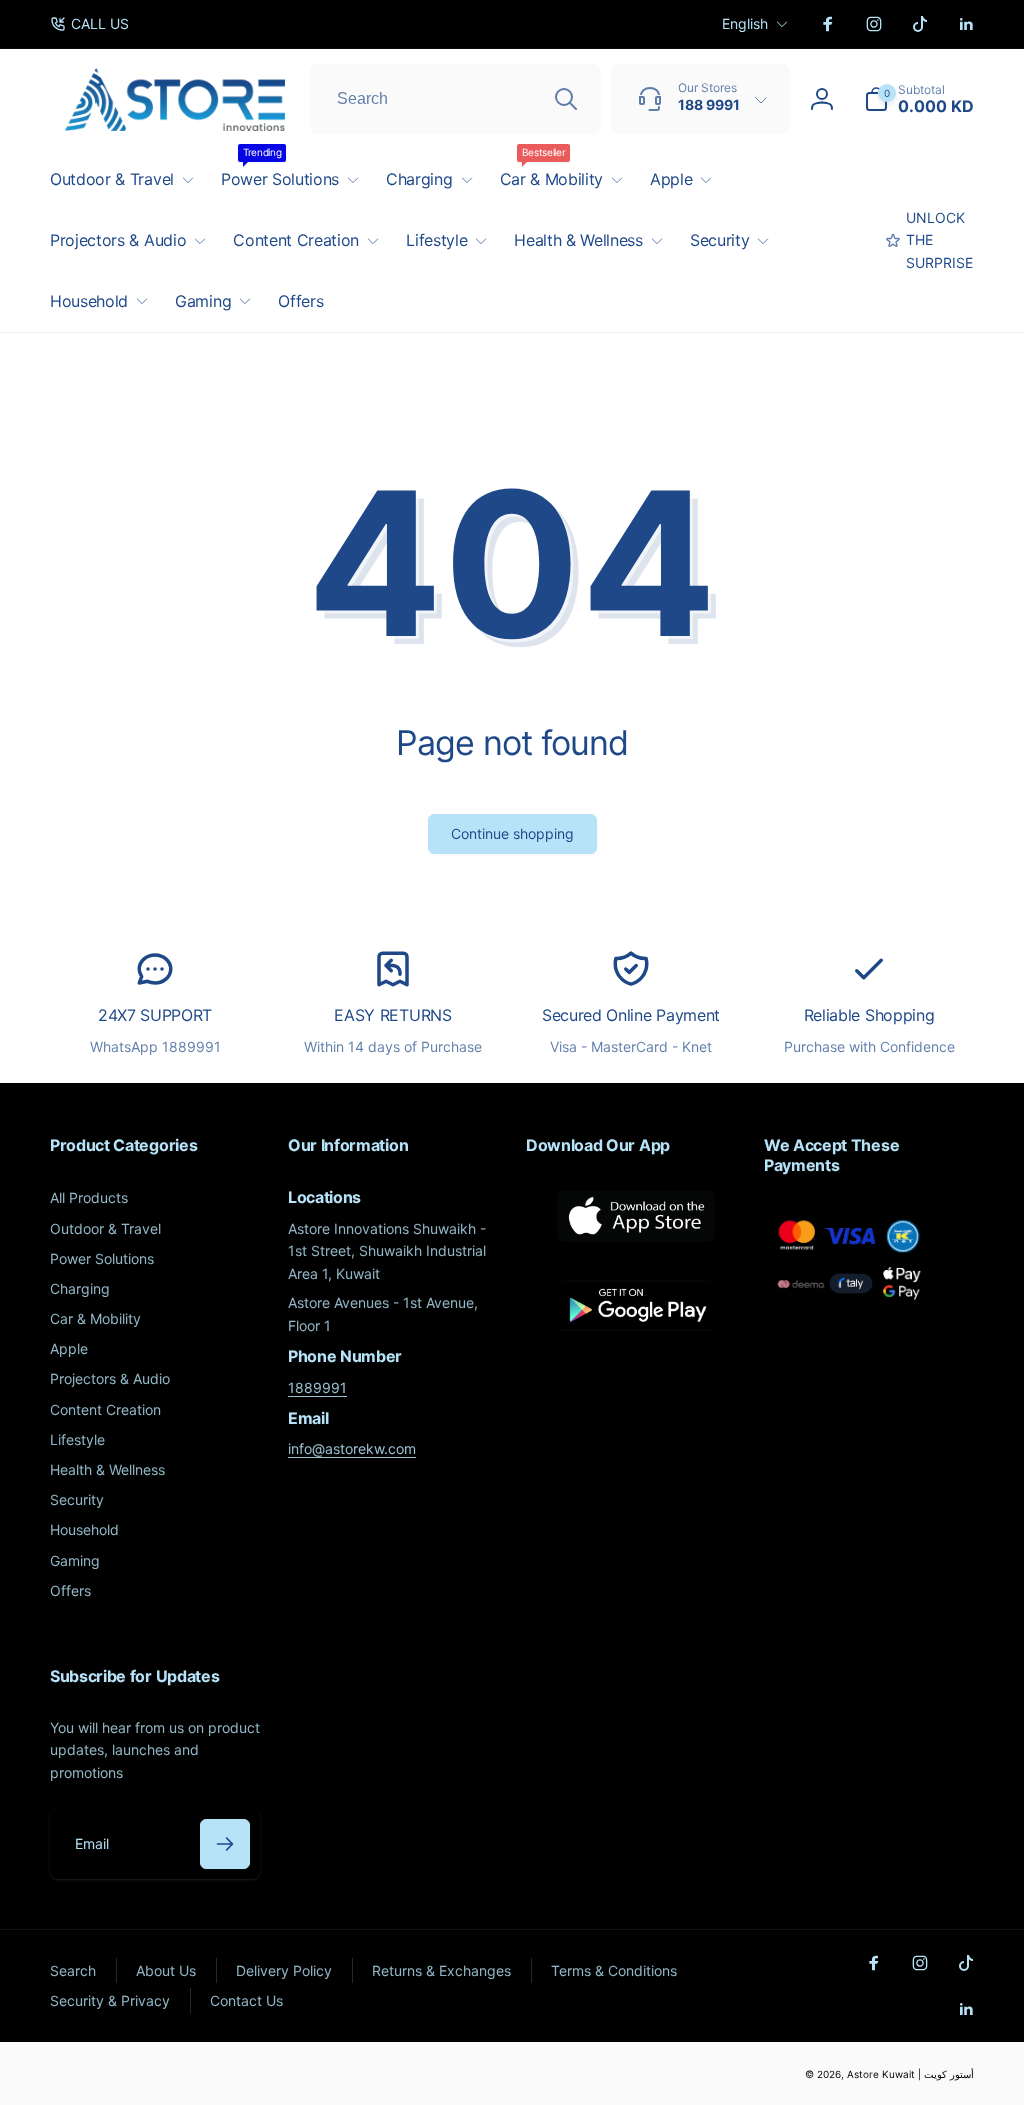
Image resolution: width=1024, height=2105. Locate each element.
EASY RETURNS (392, 1015)
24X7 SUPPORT (155, 1015)
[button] (919, 99)
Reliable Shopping (869, 1015)
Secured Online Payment (631, 1015)
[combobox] (455, 99)
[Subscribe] (225, 1844)
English (745, 23)
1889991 (317, 1387)
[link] (89, 24)
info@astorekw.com (352, 1448)
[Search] (566, 99)
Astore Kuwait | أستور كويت (910, 2074)
